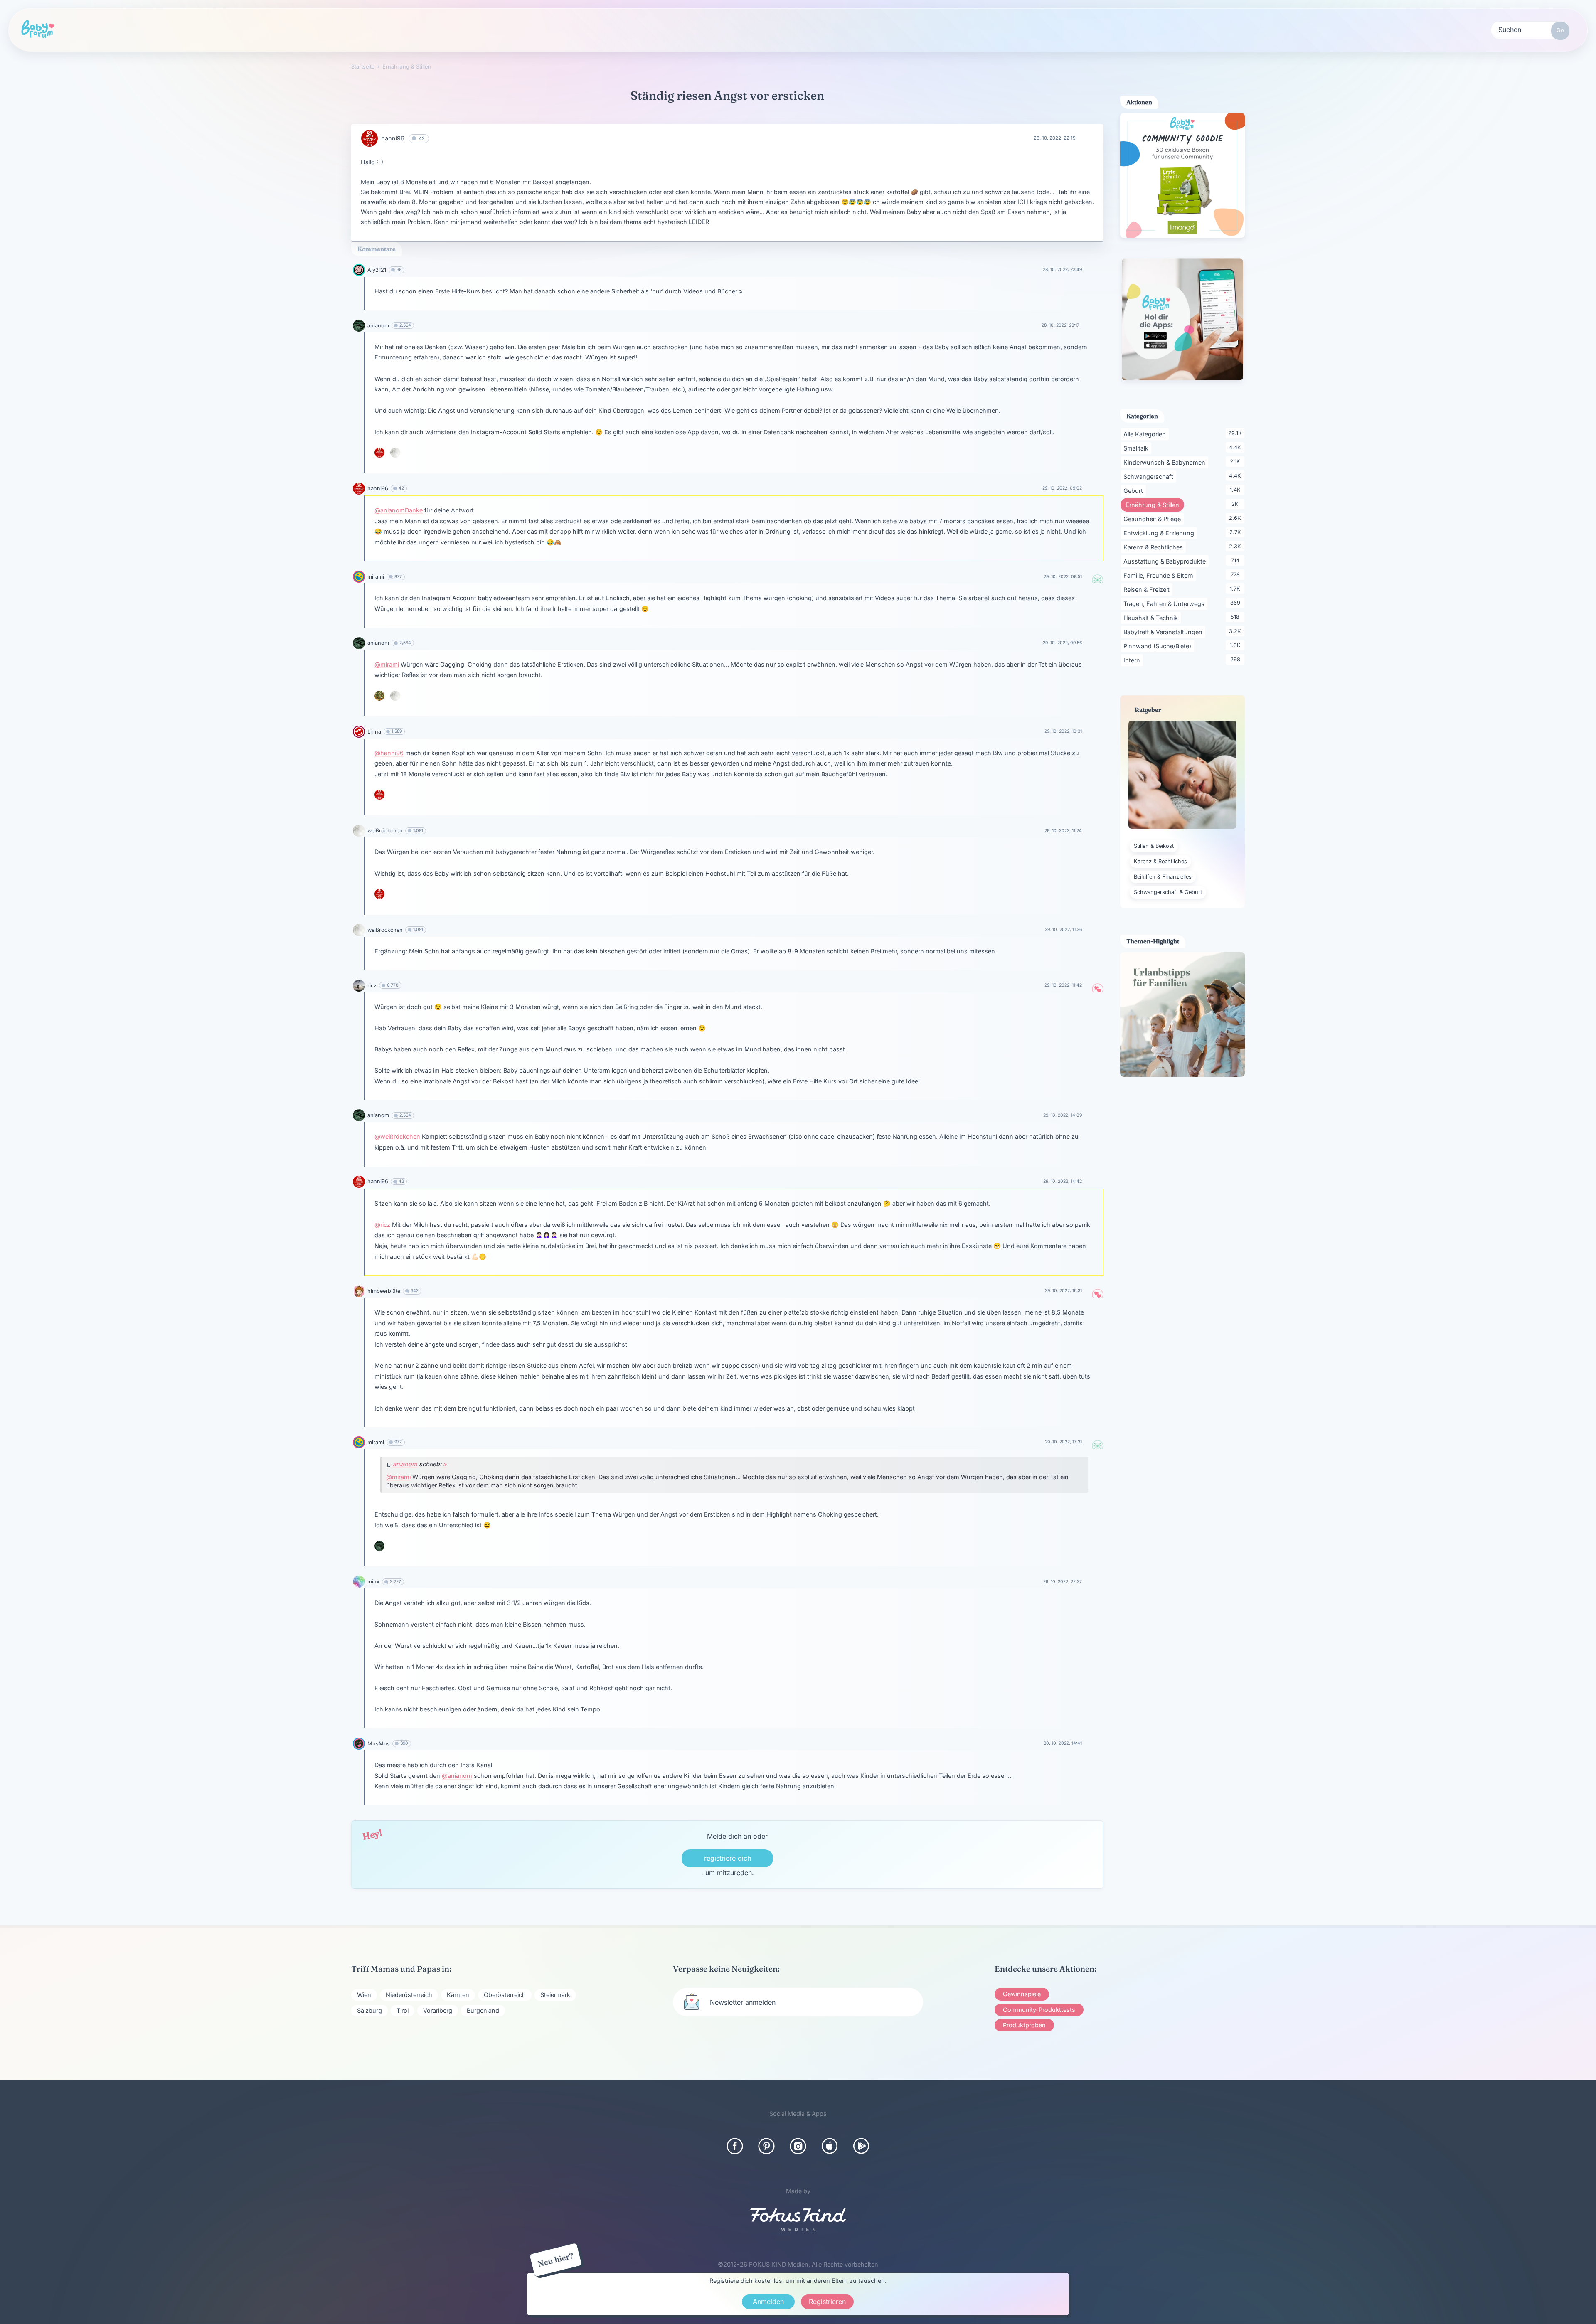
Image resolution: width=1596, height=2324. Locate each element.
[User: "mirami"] (359, 577)
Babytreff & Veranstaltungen (1164, 632)
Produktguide (501, 29)
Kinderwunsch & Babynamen (1166, 462)
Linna (374, 732)
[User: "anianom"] (359, 326)
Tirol (403, 2010)
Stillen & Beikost (1154, 846)
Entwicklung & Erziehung (1160, 533)
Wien (364, 1995)
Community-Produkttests (1039, 2010)
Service (580, 29)
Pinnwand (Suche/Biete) (1159, 646)
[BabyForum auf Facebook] (735, 2146)
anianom (378, 326)
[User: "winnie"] (379, 696)
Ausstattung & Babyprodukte (1166, 561)
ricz (372, 986)
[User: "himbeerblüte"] (359, 1291)
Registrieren (727, 30)
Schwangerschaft (1150, 476)
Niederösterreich (409, 1995)
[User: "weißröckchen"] (395, 453)
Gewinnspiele (1022, 1994)
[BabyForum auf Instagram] (798, 2146)
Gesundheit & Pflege (1154, 519)
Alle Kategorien (1146, 434)
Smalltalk (1137, 448)
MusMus (379, 1744)
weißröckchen (385, 831)
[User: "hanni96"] (369, 138)
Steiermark (555, 1995)
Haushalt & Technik (1152, 618)
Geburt (1135, 490)
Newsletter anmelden (743, 2002)
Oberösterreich (505, 1995)
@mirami (387, 664)
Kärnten (458, 1995)
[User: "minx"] (359, 1582)
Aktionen (420, 29)
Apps (647, 29)
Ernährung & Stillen (1155, 505)
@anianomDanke (399, 510)
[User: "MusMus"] (359, 1744)
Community (266, 29)
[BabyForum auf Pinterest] (766, 2146)
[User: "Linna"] (359, 732)
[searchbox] (1530, 29)
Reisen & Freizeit (1148, 589)
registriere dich (728, 1858)
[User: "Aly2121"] (359, 270)
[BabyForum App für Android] (861, 2146)
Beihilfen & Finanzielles (1163, 877)
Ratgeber (345, 29)
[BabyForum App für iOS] (830, 2146)
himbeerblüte (384, 1291)
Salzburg (369, 2010)
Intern (1133, 660)
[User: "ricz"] (359, 986)
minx (373, 1582)
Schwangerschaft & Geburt (1168, 892)
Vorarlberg (438, 2010)
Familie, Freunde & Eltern (1160, 575)
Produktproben (1024, 2025)
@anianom (457, 1776)
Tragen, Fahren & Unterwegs (1165, 603)
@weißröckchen (397, 1136)
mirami (376, 577)
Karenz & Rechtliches (1155, 547)
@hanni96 (389, 753)
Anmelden (768, 2302)
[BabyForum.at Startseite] (38, 30)
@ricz (382, 1225)
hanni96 (393, 138)
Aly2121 (377, 270)
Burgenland (483, 2010)
